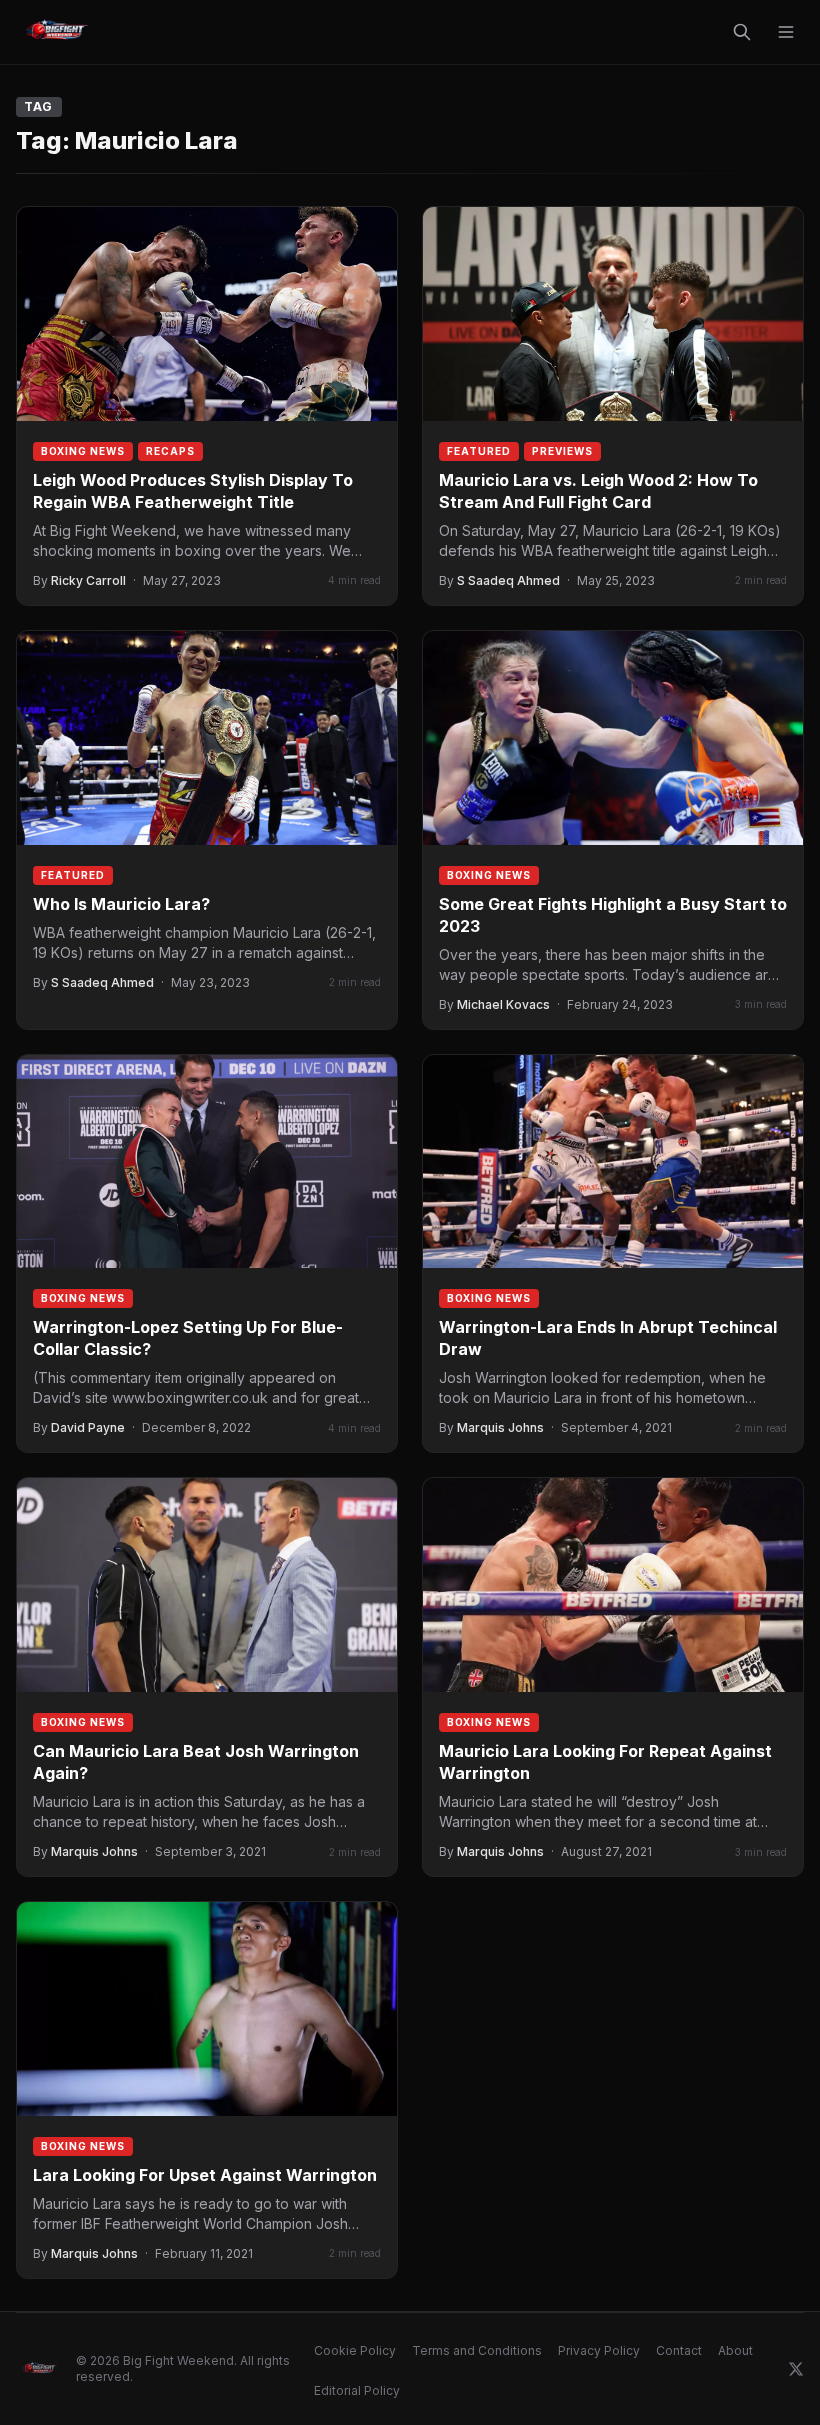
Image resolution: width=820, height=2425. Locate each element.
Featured (479, 451)
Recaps (170, 451)
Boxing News (83, 451)
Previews (562, 451)
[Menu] (786, 32)
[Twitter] (796, 2369)
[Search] (742, 32)
